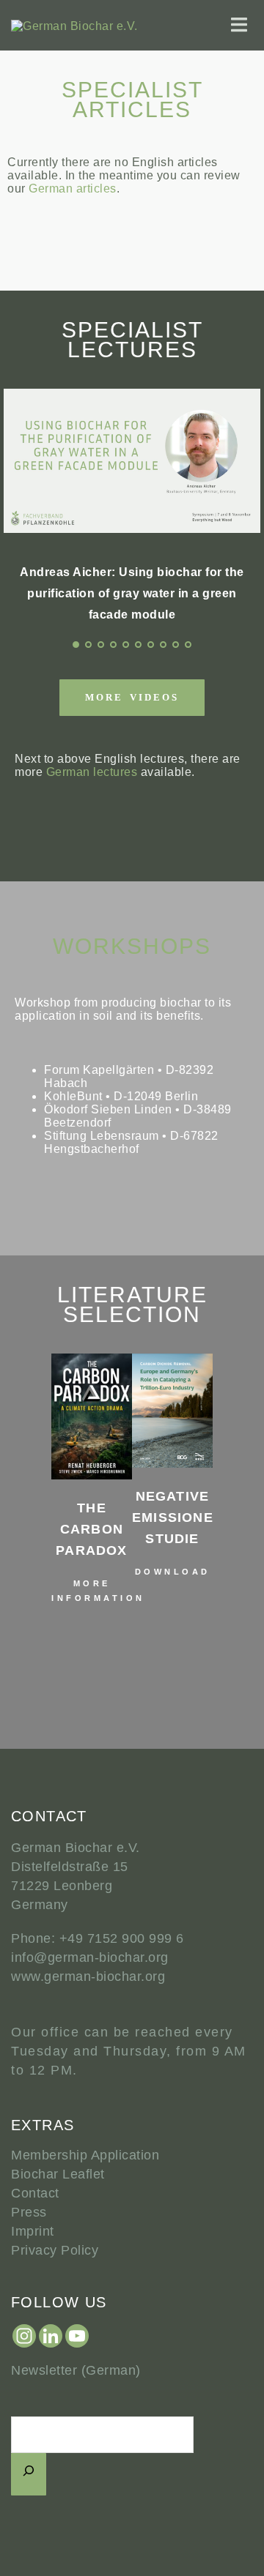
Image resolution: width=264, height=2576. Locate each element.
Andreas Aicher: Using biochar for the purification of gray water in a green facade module (132, 593)
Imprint (33, 2231)
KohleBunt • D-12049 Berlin (121, 1096)
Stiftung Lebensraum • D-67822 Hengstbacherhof (131, 1142)
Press (29, 2212)
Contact (35, 2193)
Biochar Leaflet (58, 2174)
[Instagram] (24, 2336)
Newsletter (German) (76, 2370)
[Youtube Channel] (77, 2336)
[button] (22, 1496)
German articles (73, 188)
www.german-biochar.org (88, 1976)
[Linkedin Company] (51, 2336)
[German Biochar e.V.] (74, 25)
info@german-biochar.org (90, 1957)
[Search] (29, 2474)
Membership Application (85, 2155)
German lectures (92, 772)
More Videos (132, 697)
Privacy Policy (55, 2250)
